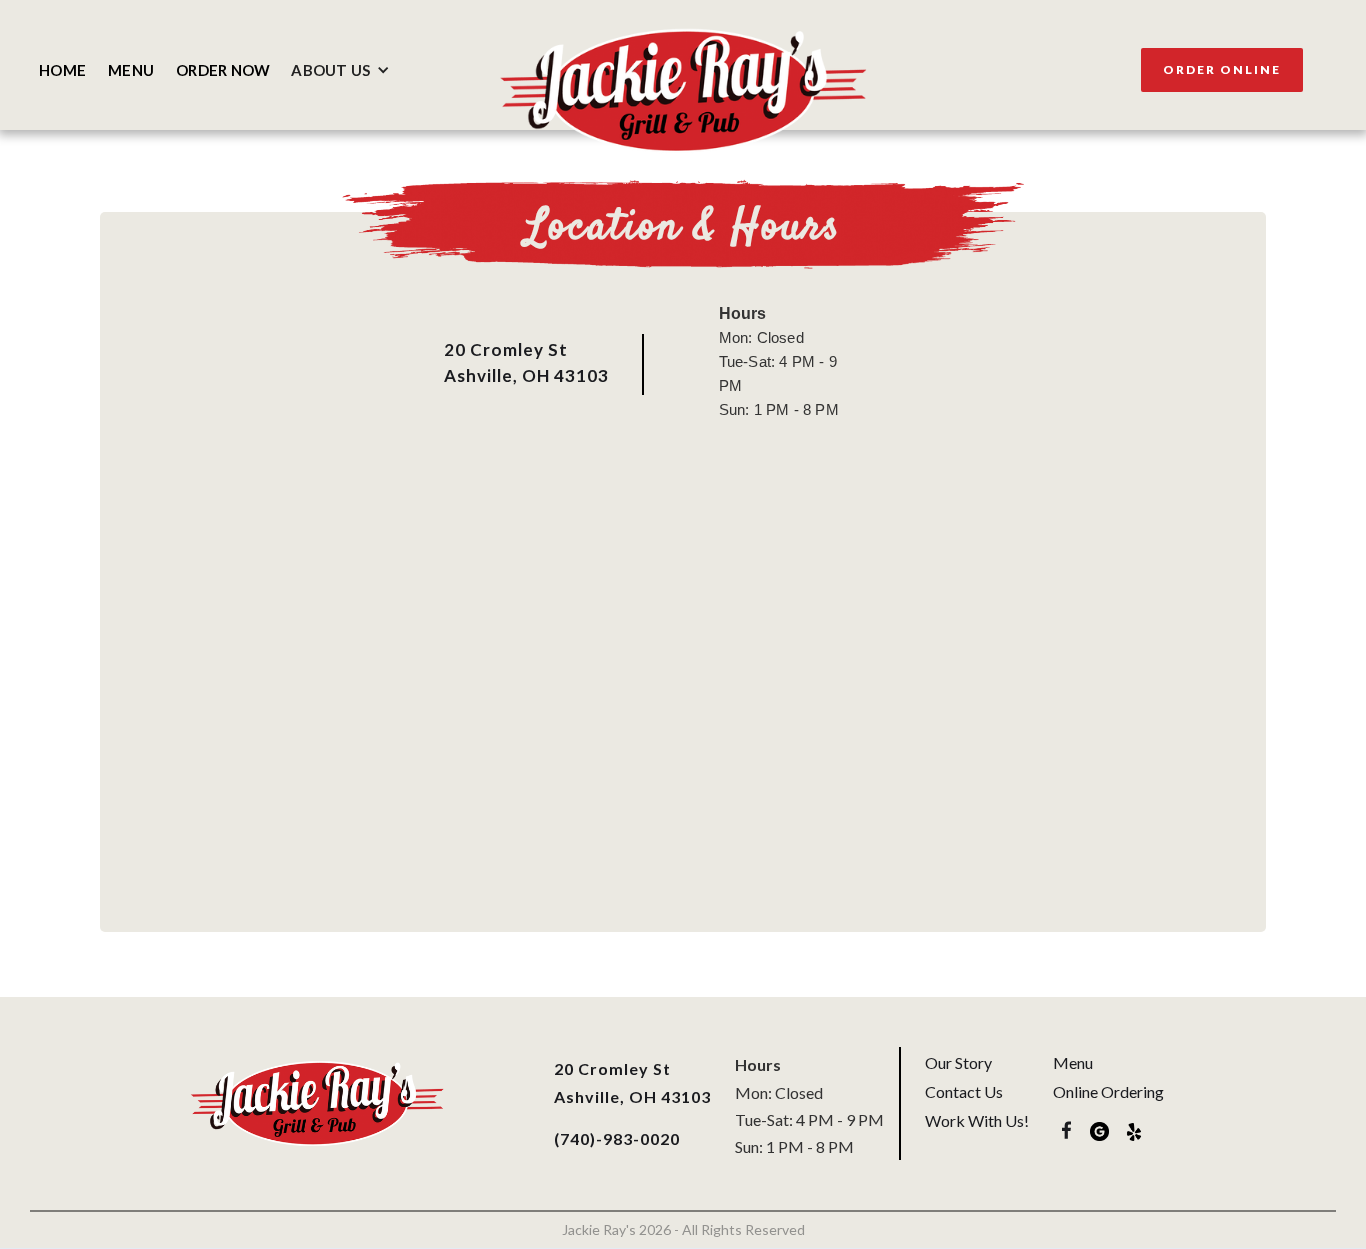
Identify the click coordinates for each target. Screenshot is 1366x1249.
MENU (131, 70)
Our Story (958, 1062)
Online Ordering (1108, 1091)
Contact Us (964, 1091)
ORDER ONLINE (1222, 69)
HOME (62, 70)
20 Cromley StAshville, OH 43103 (526, 362)
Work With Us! (977, 1120)
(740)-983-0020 (617, 1138)
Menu (1073, 1062)
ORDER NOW (223, 70)
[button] (345, 70)
